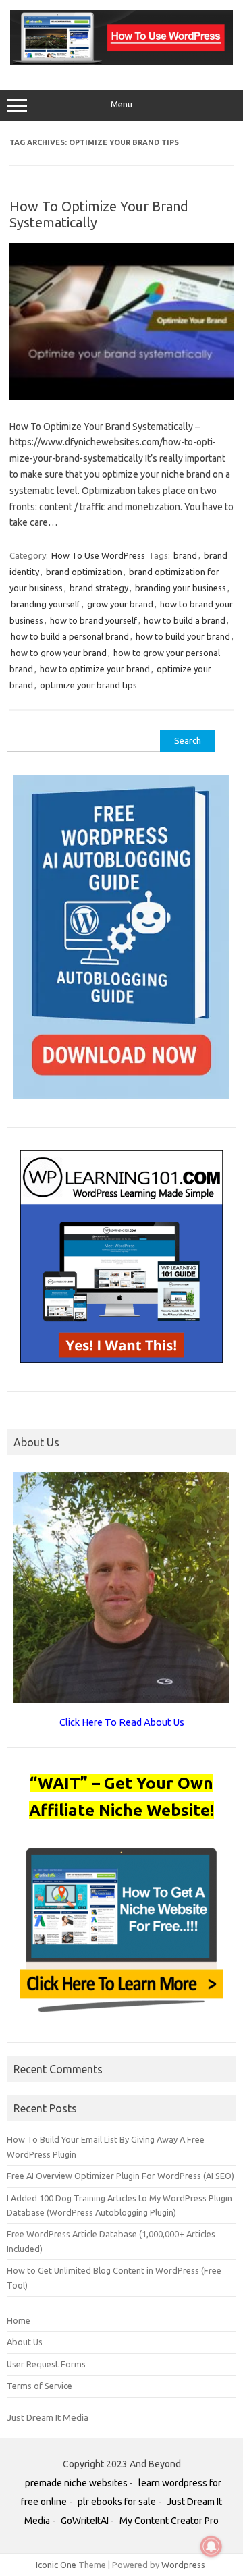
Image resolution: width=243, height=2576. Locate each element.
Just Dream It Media (48, 2417)
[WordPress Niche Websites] (122, 62)
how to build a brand (185, 620)
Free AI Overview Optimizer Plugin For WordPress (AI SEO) (120, 2176)
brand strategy (99, 588)
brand (185, 555)
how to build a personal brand (70, 636)
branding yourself (46, 604)
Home (19, 2320)
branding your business (181, 588)
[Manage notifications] (211, 2546)
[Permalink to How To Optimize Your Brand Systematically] (122, 397)
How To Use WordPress (98, 555)
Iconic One (56, 2565)
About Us (25, 2342)
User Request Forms (46, 2364)
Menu (122, 104)
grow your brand (120, 604)
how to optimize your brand (95, 669)
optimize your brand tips (88, 685)
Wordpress (183, 2565)
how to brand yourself (93, 620)
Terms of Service (39, 2386)
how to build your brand (183, 636)
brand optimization (84, 572)
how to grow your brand (59, 653)
